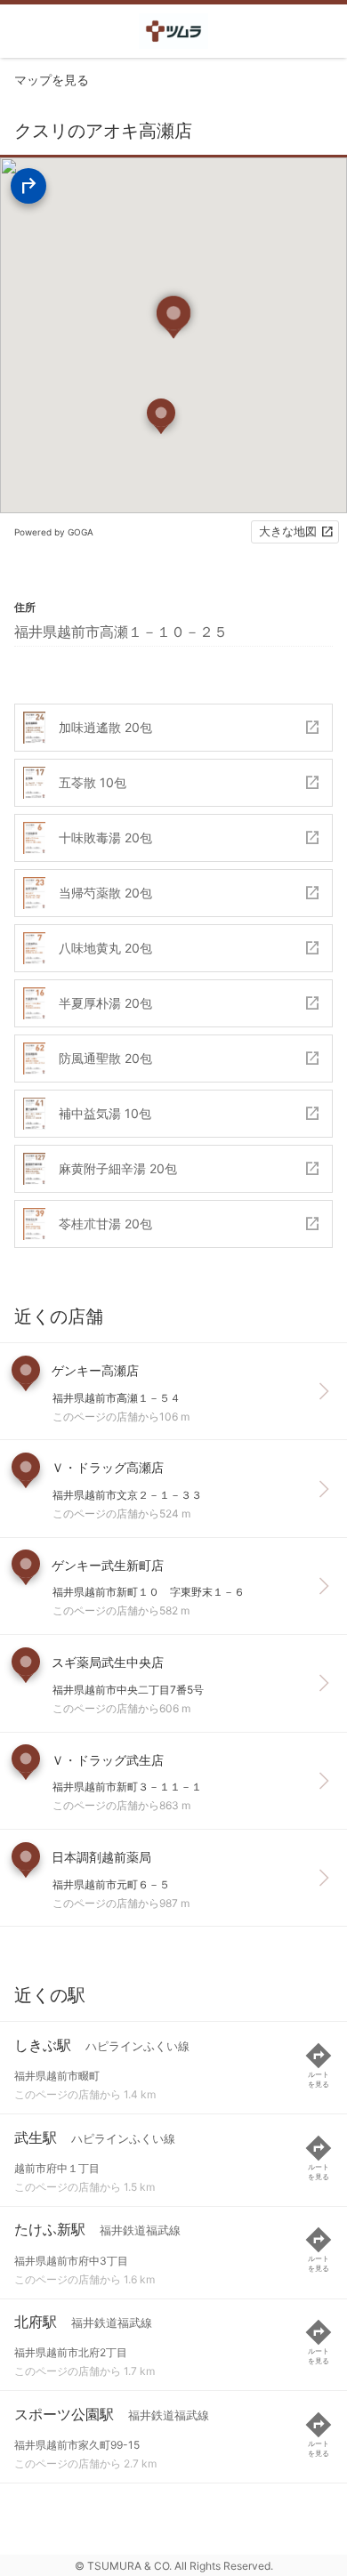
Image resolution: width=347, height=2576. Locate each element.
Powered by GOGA (54, 532)
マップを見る (52, 80)
